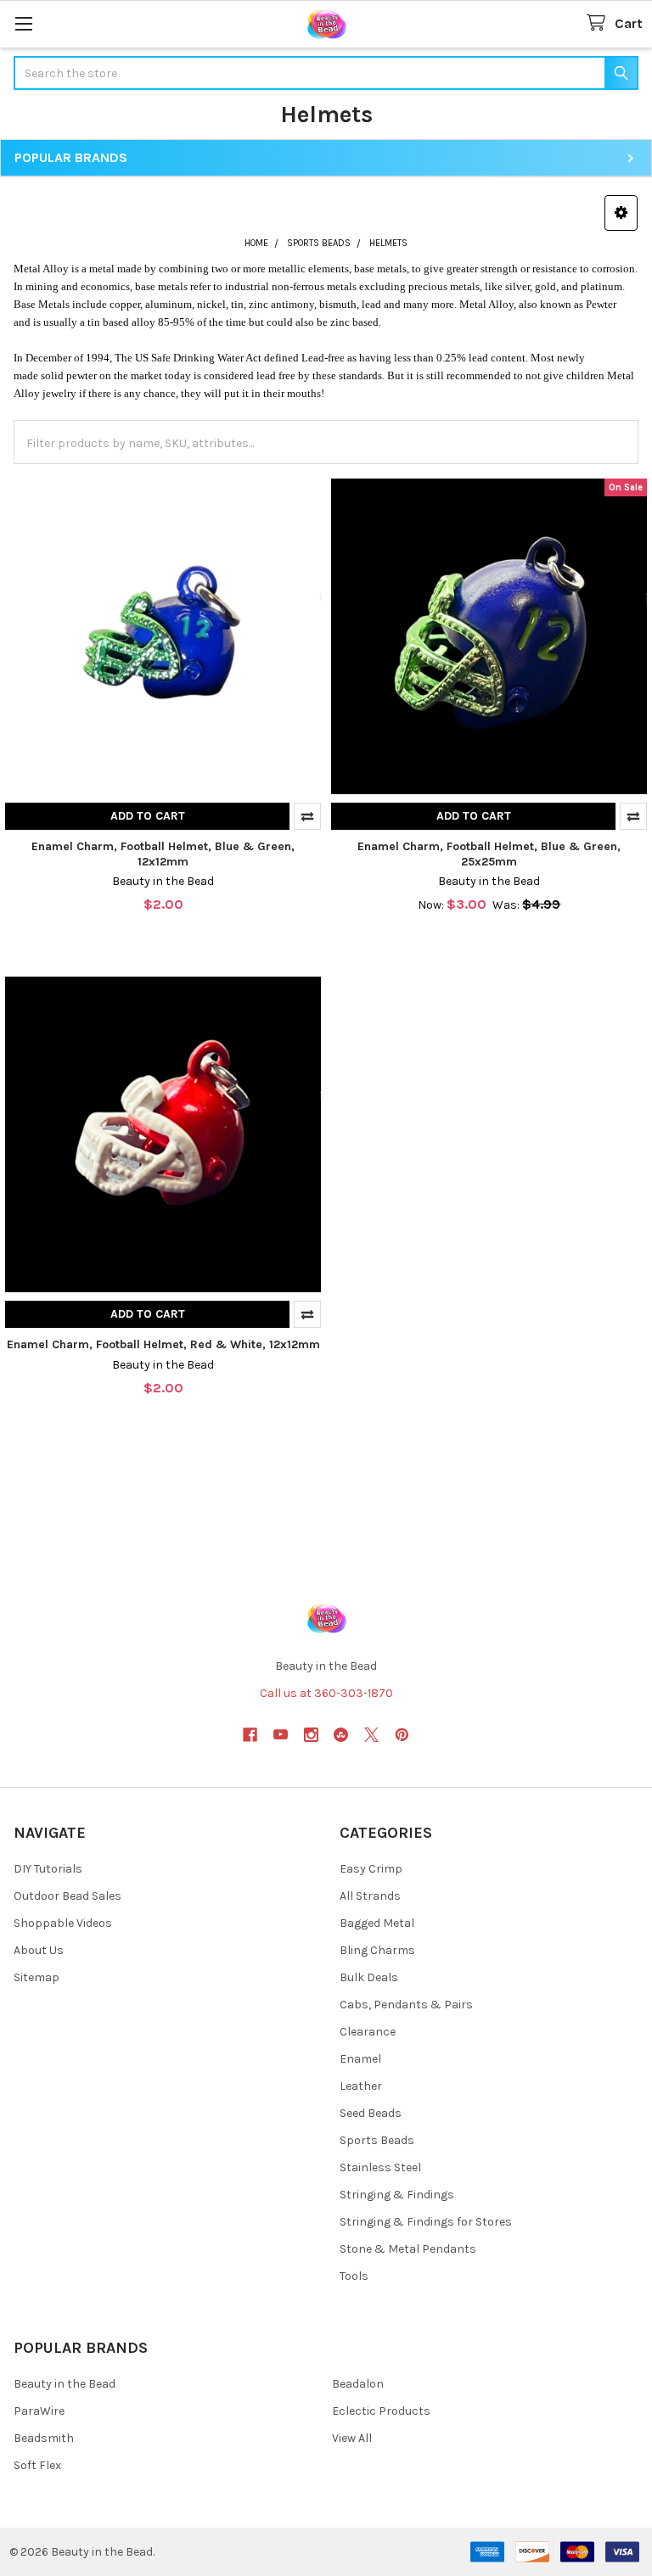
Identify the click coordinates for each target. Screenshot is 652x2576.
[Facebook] (250, 1735)
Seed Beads (371, 2113)
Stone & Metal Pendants (408, 2249)
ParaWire (39, 2411)
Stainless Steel (380, 2167)
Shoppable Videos (63, 1923)
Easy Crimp (371, 1869)
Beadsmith (44, 2438)
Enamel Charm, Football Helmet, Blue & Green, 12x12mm (163, 854)
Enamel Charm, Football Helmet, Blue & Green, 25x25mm (489, 854)
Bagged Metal (377, 1923)
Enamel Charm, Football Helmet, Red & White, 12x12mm (163, 1344)
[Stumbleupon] (341, 1735)
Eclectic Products (381, 2411)
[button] (621, 213)
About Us (39, 1950)
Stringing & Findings (397, 2195)
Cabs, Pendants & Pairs (406, 2005)
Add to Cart (148, 816)
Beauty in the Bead (65, 2384)
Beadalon (358, 2384)
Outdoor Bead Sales (67, 1896)
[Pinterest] (402, 1735)
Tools (354, 2276)
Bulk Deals (369, 1977)
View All (352, 2438)
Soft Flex (37, 2465)
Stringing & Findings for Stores (426, 2222)
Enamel (360, 2059)
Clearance (368, 2032)
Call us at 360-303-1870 (326, 1693)
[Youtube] (281, 1735)
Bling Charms (377, 1950)
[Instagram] (311, 1735)
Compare (307, 816)
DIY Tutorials (48, 1869)
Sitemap (37, 1977)
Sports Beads (377, 2140)
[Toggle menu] (23, 23)
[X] (371, 1735)
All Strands (370, 1896)
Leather (361, 2086)
